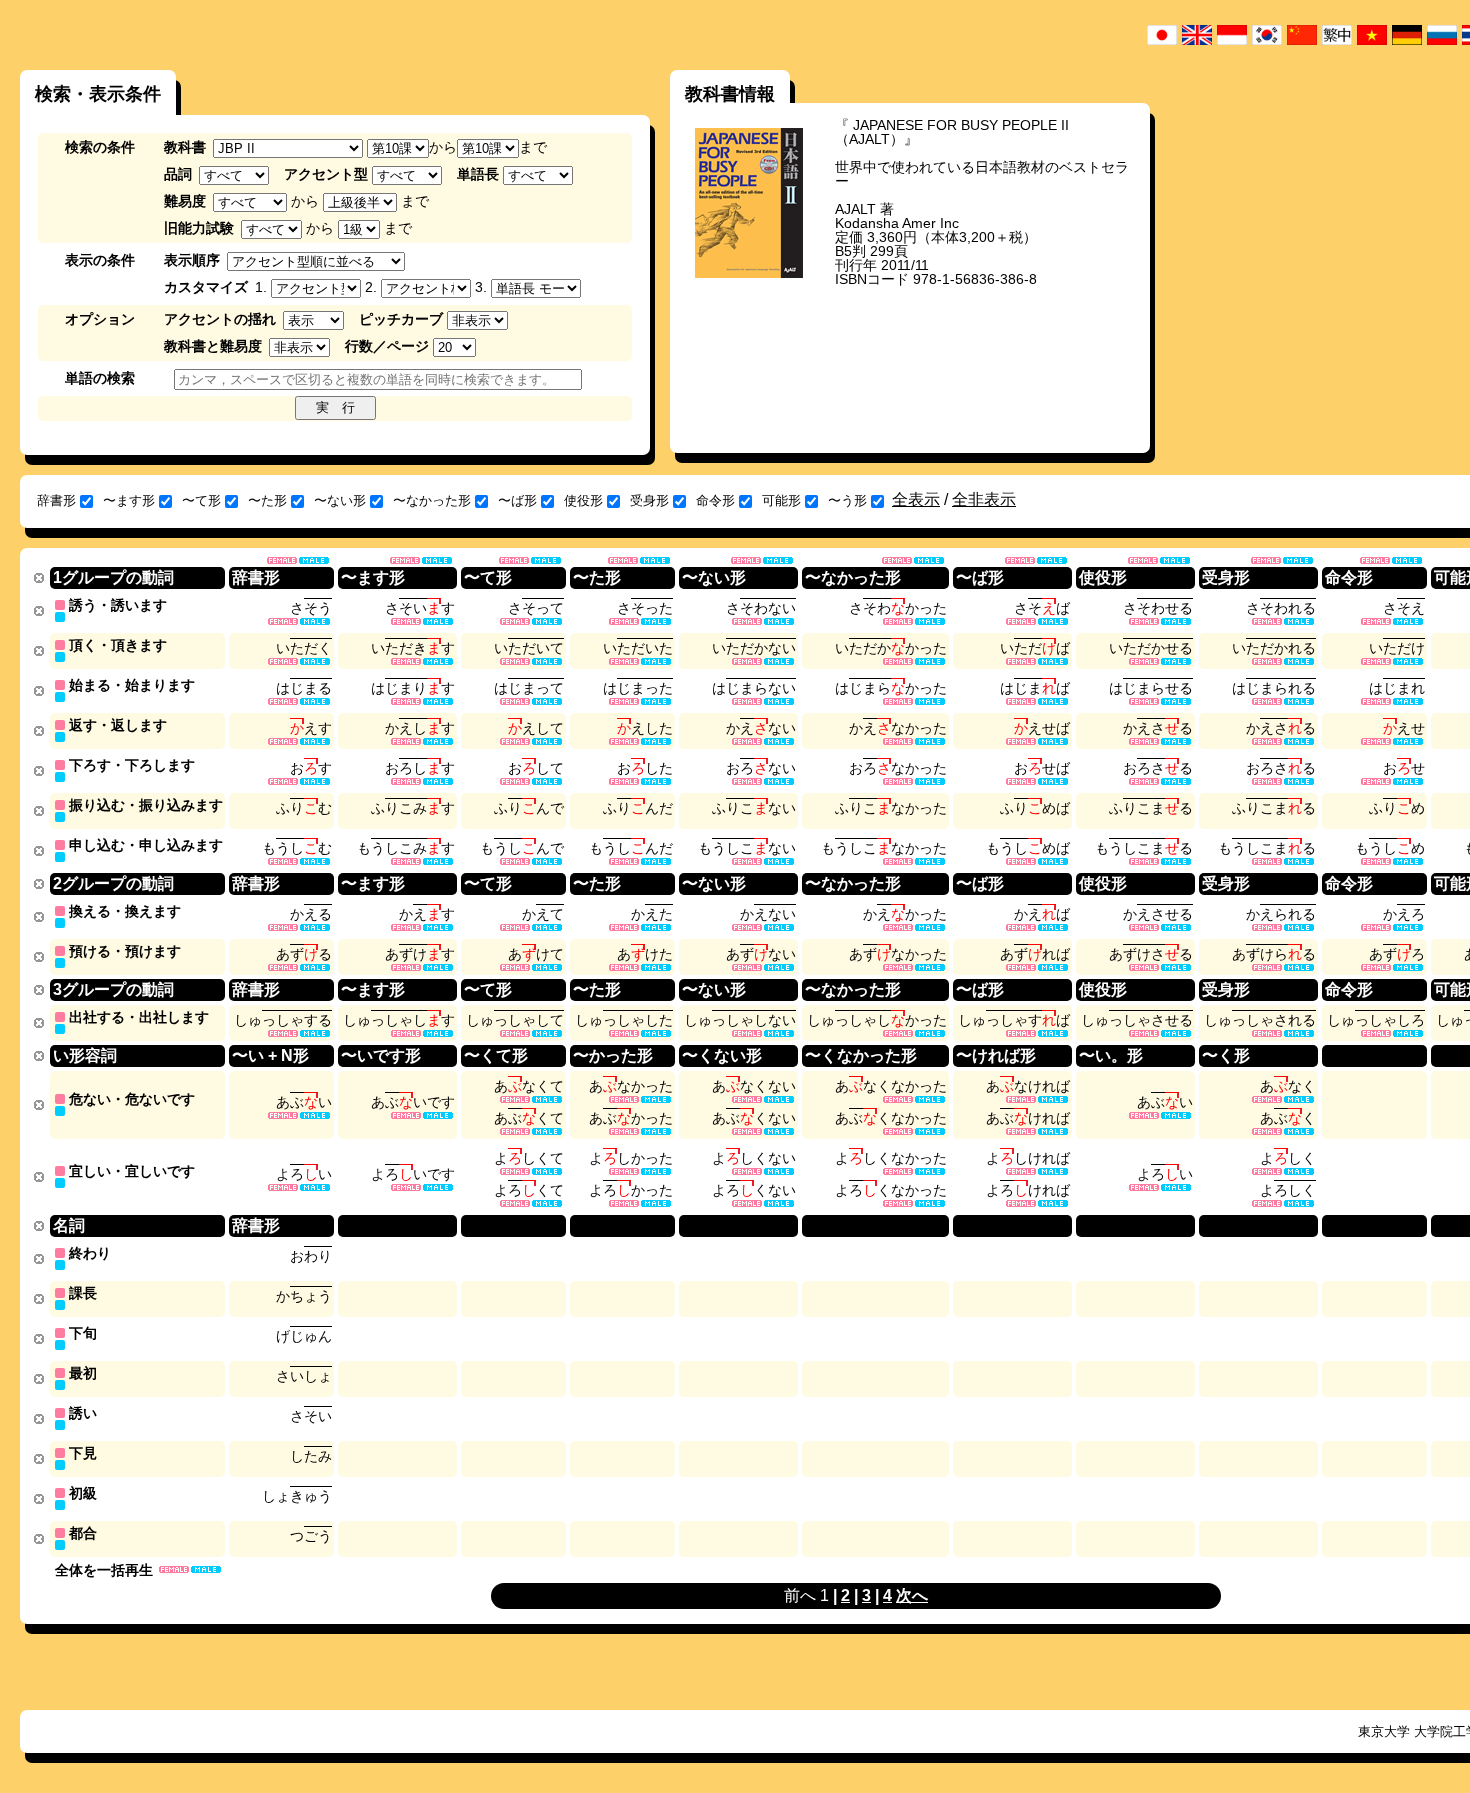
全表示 (916, 499)
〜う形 (847, 500)
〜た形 (267, 500)
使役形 (583, 500)
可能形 (781, 500)
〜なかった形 (432, 500)
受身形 (649, 500)
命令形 (715, 500)
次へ (912, 1595)
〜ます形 (129, 500)
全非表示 (984, 499)
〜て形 (201, 500)
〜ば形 (517, 500)
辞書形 (56, 500)
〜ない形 (340, 500)
